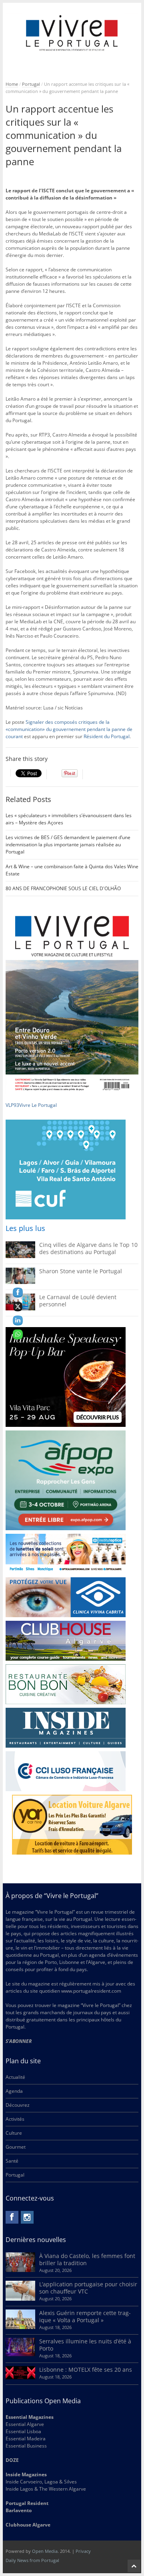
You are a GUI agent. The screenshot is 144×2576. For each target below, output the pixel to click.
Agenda (14, 2091)
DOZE (12, 2460)
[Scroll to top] (134, 2566)
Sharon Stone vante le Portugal (81, 1271)
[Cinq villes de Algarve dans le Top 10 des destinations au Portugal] (20, 1256)
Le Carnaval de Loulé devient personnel (78, 1301)
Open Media (45, 2551)
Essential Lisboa (23, 2431)
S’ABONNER (19, 2041)
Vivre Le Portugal (39, 1105)
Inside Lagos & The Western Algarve (46, 2489)
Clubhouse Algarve (28, 2525)
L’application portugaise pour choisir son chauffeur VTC (88, 2288)
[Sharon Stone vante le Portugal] (20, 1282)
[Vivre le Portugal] (72, 33)
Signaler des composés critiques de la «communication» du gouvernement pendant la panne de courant (69, 729)
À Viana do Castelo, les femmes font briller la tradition (87, 2259)
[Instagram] (27, 2217)
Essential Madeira (26, 2439)
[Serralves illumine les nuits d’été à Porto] (20, 2354)
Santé (12, 2161)
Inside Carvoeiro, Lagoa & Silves (41, 2482)
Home (12, 84)
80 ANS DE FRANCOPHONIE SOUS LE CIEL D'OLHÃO (63, 888)
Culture (14, 2133)
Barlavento (19, 2510)
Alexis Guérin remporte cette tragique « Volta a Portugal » (85, 2316)
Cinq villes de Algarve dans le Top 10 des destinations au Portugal (88, 1248)
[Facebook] (12, 2217)
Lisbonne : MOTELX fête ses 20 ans (86, 2370)
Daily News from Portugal (32, 2560)
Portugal (31, 84)
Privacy (83, 2551)
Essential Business (26, 2446)
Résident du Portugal (107, 736)
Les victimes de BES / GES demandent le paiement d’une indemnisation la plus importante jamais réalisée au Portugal (68, 845)
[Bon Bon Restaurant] (66, 1684)
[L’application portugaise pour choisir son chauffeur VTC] (20, 2299)
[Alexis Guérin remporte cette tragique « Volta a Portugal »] (20, 2327)
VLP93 (12, 1105)
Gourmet (16, 2147)
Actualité (15, 2077)
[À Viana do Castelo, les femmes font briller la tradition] (20, 2270)
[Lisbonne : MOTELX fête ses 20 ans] (20, 2377)
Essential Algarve (25, 2424)
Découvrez (18, 2105)
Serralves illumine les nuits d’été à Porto (85, 2345)
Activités (15, 2119)
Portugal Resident (28, 2503)
